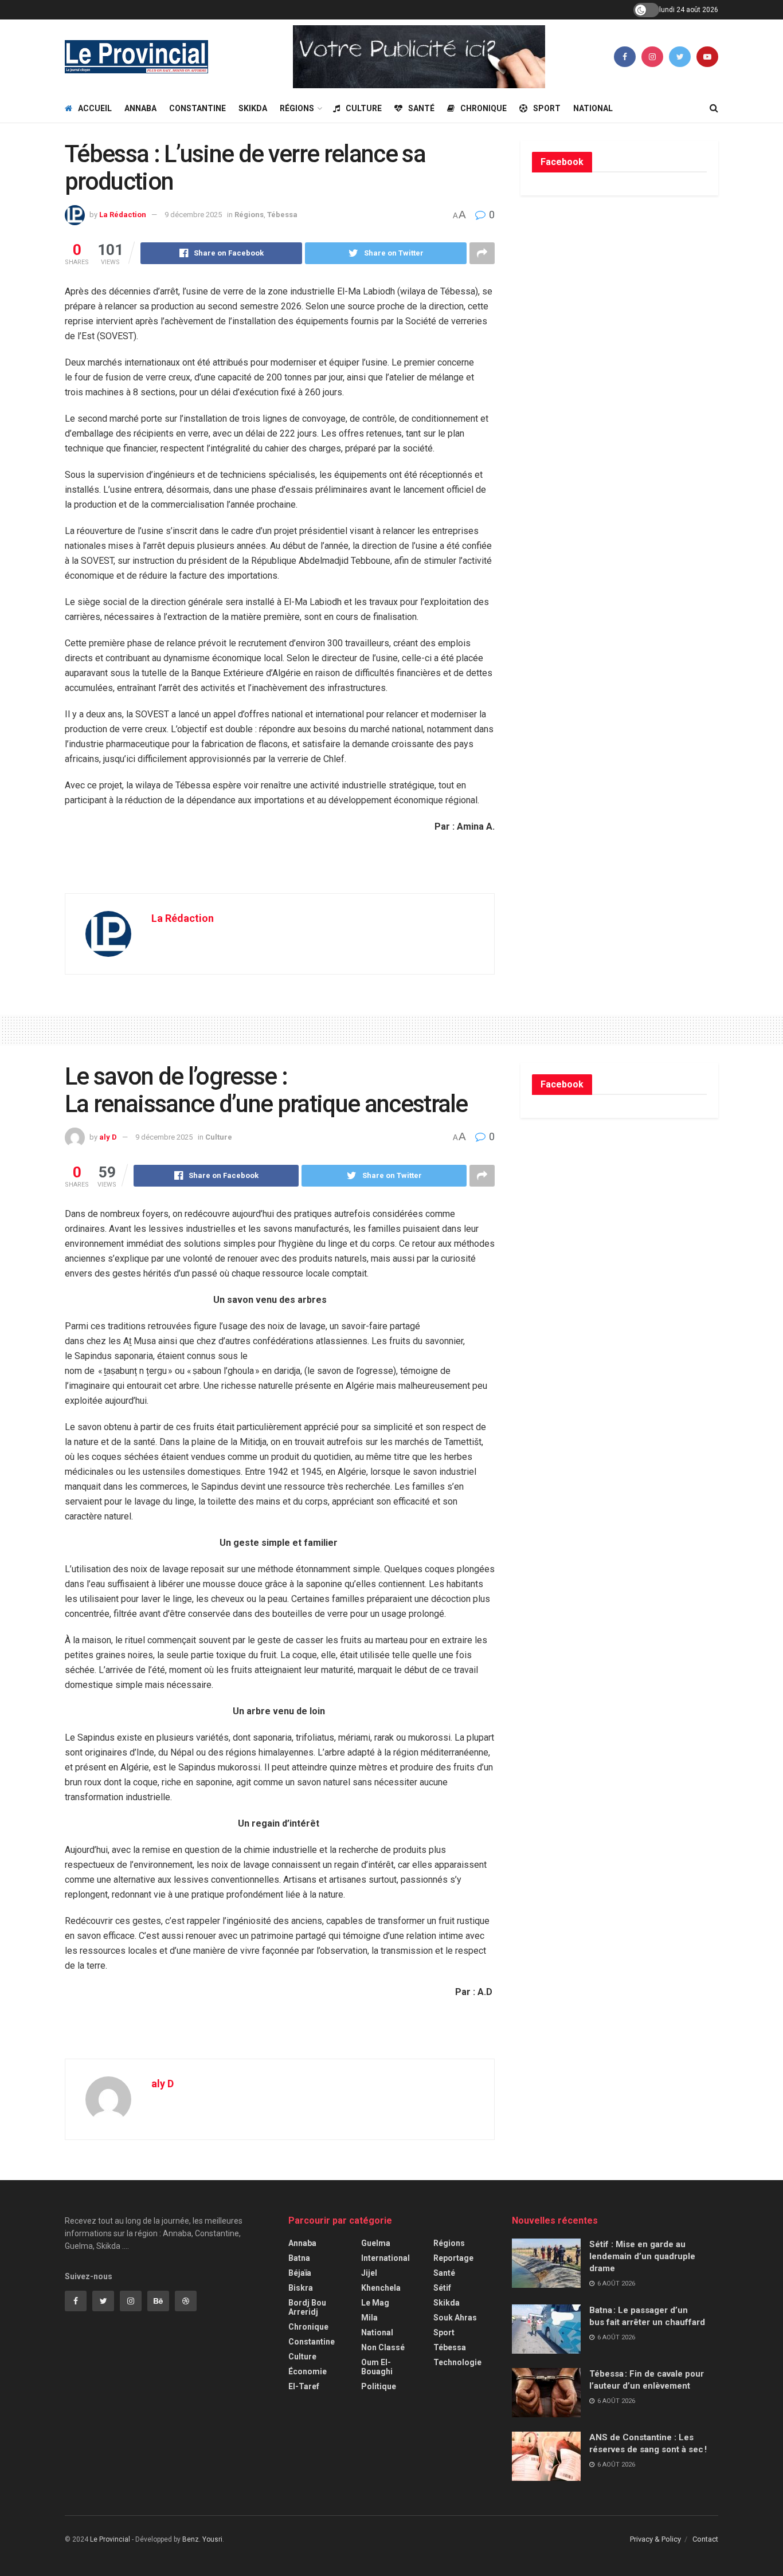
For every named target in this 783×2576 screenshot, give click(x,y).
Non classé (383, 2347)
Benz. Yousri (202, 2539)
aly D (108, 1137)
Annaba (140, 108)
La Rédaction (123, 215)
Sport (547, 108)
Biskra (301, 2288)
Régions (297, 108)
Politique (379, 2386)
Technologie (457, 2362)
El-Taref (304, 2386)
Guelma (376, 2243)
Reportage (453, 2258)
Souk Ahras (455, 2318)
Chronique (483, 108)
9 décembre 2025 (193, 215)
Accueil (95, 108)
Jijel (369, 2273)
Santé (421, 108)
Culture (364, 108)
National (593, 108)
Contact (705, 2539)
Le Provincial (110, 2539)
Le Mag (375, 2303)
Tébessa (282, 215)
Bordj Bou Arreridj (307, 2307)
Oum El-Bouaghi (377, 2367)
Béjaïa (300, 2273)
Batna (299, 2258)
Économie (308, 2371)
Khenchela (381, 2288)
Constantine (197, 108)
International (385, 2258)
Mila (369, 2318)
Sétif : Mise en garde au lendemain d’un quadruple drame (642, 2256)
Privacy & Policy (655, 2539)
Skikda (253, 108)
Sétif (442, 2288)
